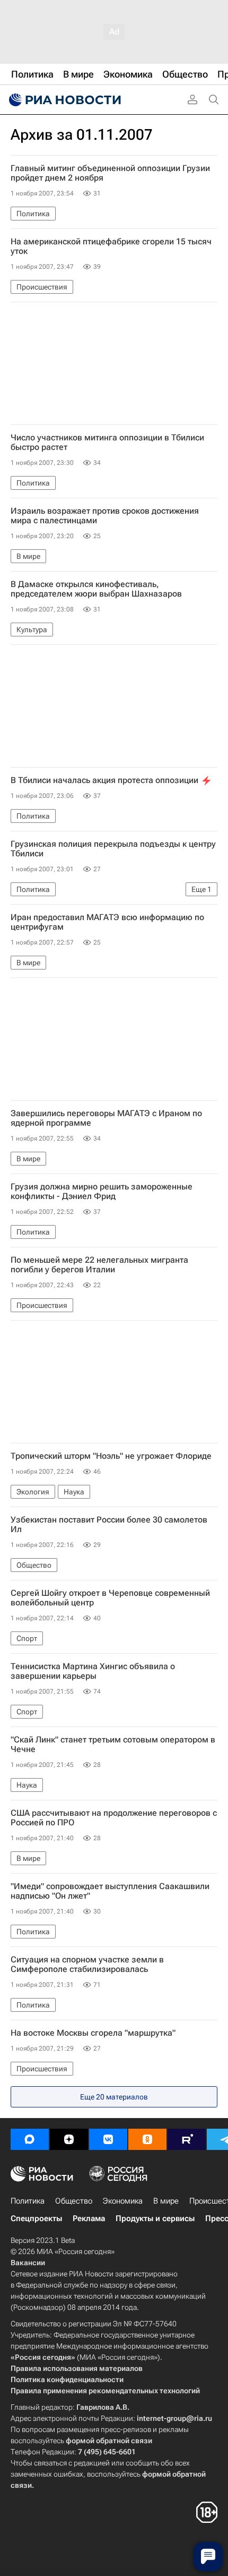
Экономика (123, 2201)
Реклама (89, 2218)
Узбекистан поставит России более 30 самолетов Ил (109, 1525)
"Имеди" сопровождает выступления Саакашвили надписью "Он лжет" (110, 1891)
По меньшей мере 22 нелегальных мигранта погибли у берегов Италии (99, 1265)
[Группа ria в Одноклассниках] (147, 2139)
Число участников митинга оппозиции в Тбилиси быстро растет (107, 443)
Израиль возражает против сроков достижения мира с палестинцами (105, 516)
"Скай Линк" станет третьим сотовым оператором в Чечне (113, 1745)
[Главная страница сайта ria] (64, 100)
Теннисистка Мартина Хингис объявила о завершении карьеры (93, 1671)
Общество (74, 2201)
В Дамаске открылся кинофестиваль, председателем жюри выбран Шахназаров (96, 589)
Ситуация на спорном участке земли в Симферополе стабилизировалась (87, 1965)
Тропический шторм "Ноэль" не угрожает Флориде (111, 1456)
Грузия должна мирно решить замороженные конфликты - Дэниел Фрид (102, 1192)
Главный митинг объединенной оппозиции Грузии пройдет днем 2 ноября (110, 173)
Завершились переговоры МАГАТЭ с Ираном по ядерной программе (106, 1118)
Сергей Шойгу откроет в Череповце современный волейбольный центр (110, 1598)
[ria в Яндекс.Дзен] (69, 2139)
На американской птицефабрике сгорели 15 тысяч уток (111, 246)
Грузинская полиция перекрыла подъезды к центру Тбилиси (113, 849)
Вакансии (28, 2263)
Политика (28, 2201)
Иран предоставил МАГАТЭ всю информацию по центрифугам (107, 922)
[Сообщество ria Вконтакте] (108, 2139)
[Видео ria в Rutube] (187, 2139)
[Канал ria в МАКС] (30, 2139)
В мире (166, 2201)
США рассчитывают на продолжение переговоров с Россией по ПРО (114, 1818)
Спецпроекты (36, 2218)
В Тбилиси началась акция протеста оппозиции (104, 780)
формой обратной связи (109, 2441)
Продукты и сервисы (155, 2218)
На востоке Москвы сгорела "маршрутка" (93, 2033)
